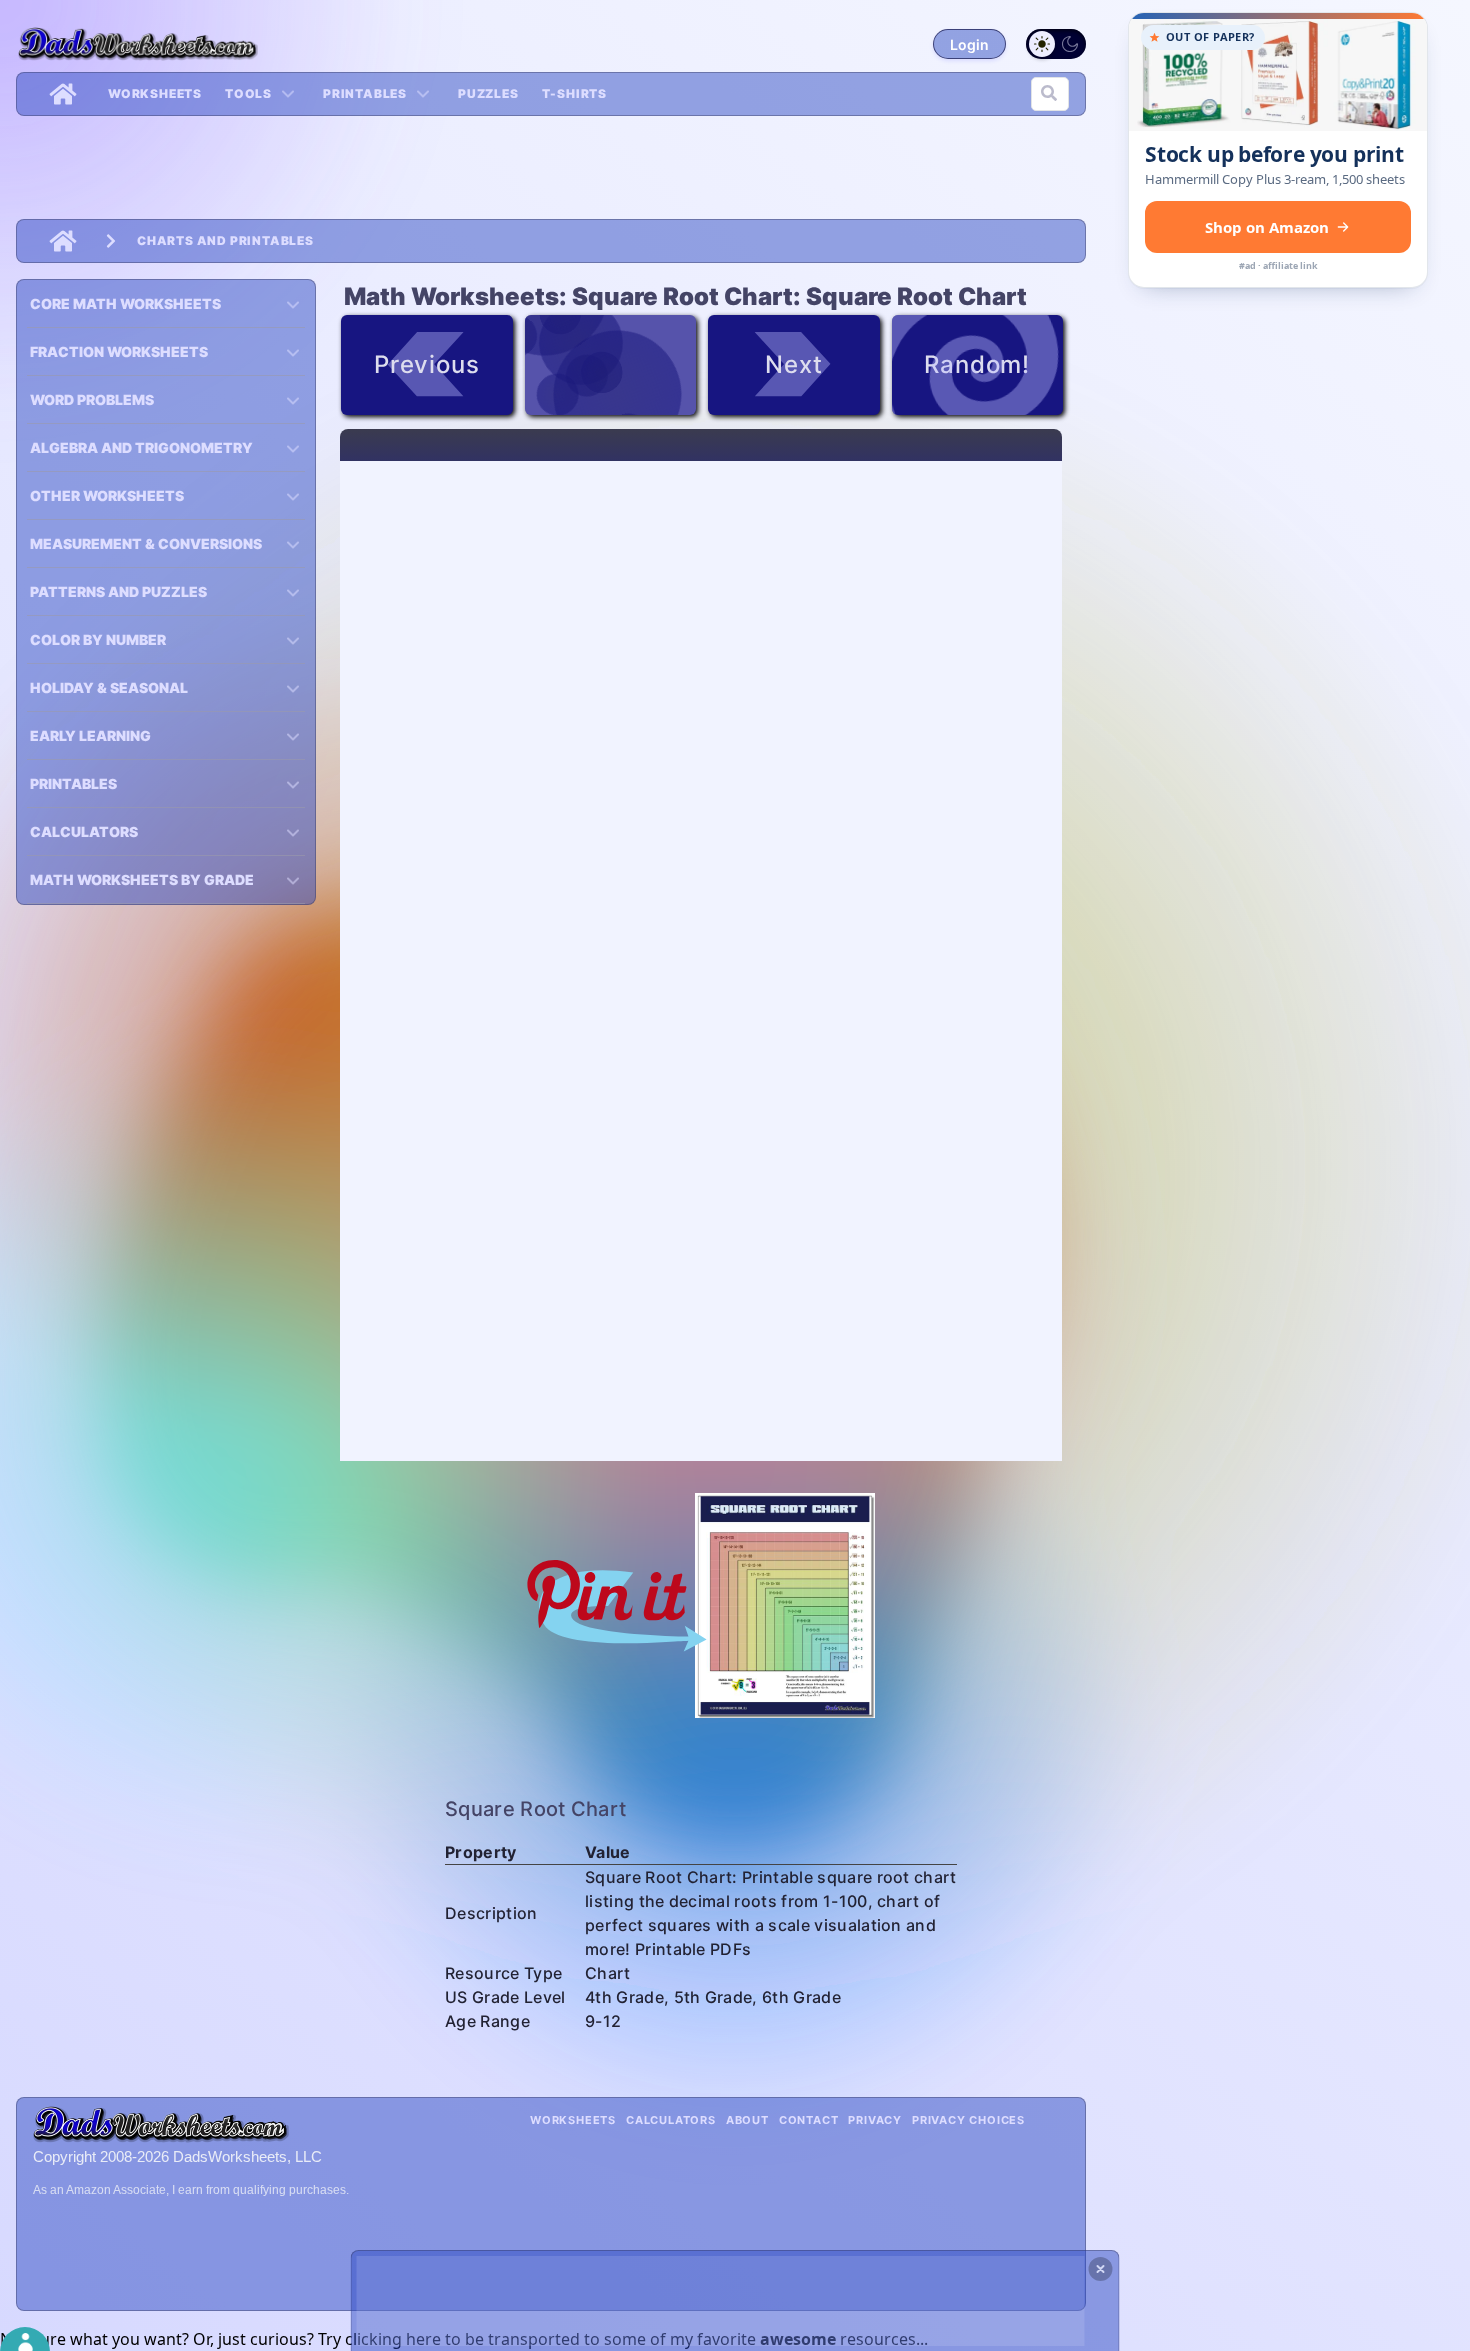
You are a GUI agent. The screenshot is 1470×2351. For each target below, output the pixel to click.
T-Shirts (574, 93)
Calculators (671, 2120)
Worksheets (155, 93)
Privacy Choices (968, 2120)
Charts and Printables (225, 240)
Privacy (875, 2120)
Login (969, 44)
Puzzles (488, 93)
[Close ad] (1101, 2269)
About (747, 2120)
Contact (809, 2120)
